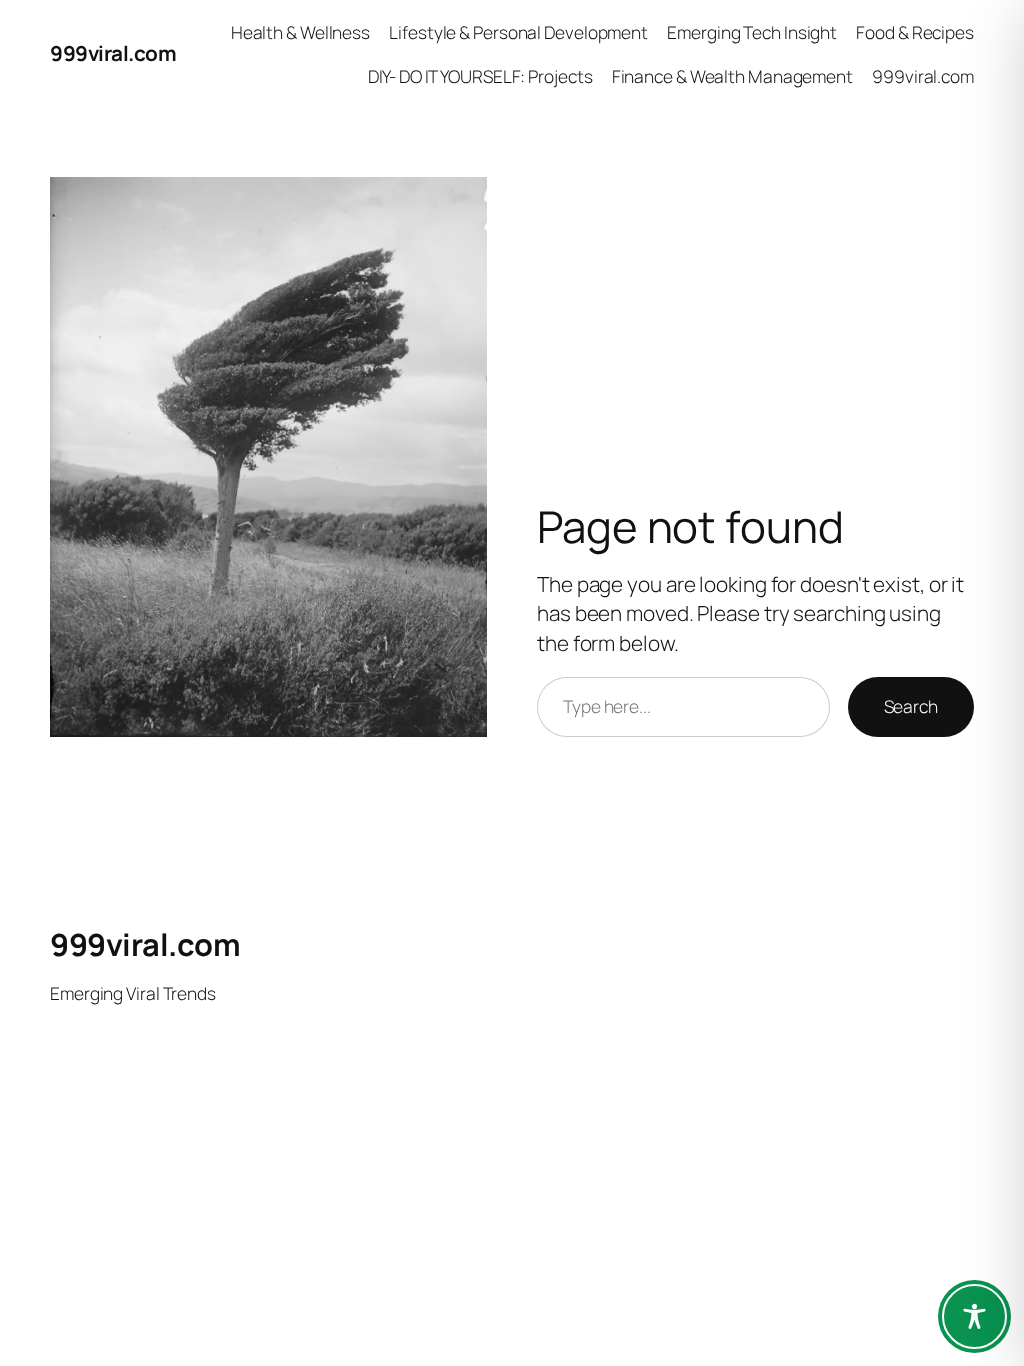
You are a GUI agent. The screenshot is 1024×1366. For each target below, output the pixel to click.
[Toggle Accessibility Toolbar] (974, 1316)
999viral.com (113, 53)
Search (911, 706)
